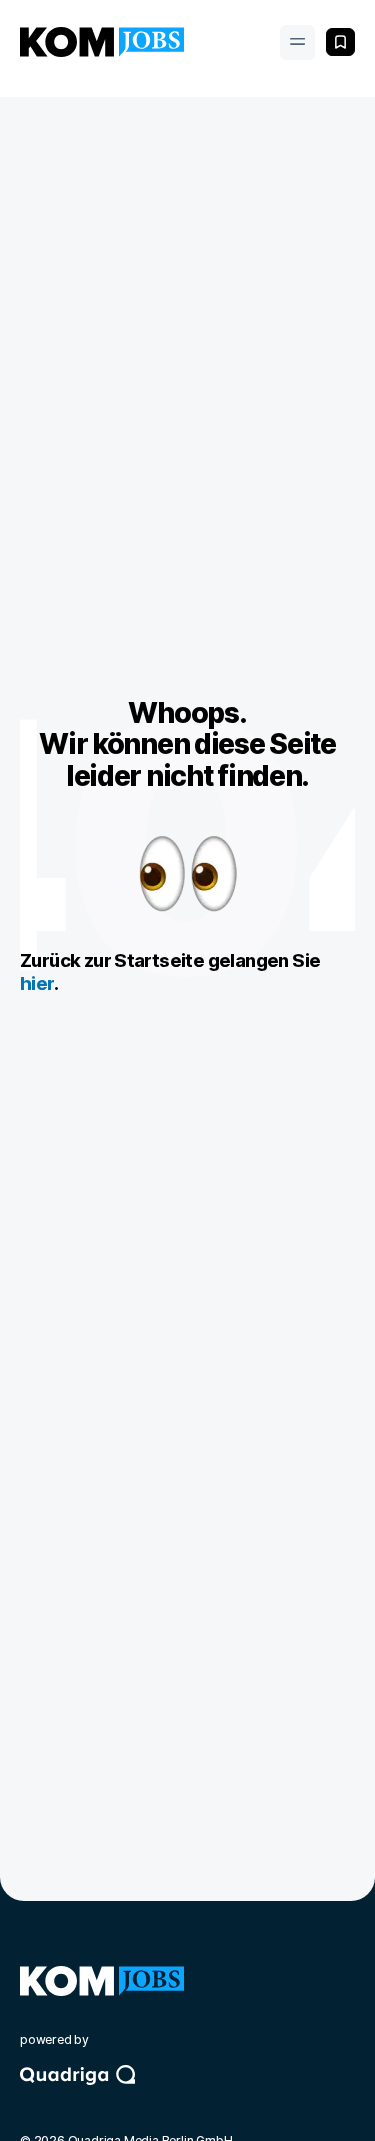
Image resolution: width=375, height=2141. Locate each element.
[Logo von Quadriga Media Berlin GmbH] (187, 2093)
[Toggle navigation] (297, 42)
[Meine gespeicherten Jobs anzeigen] (340, 42)
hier (37, 983)
